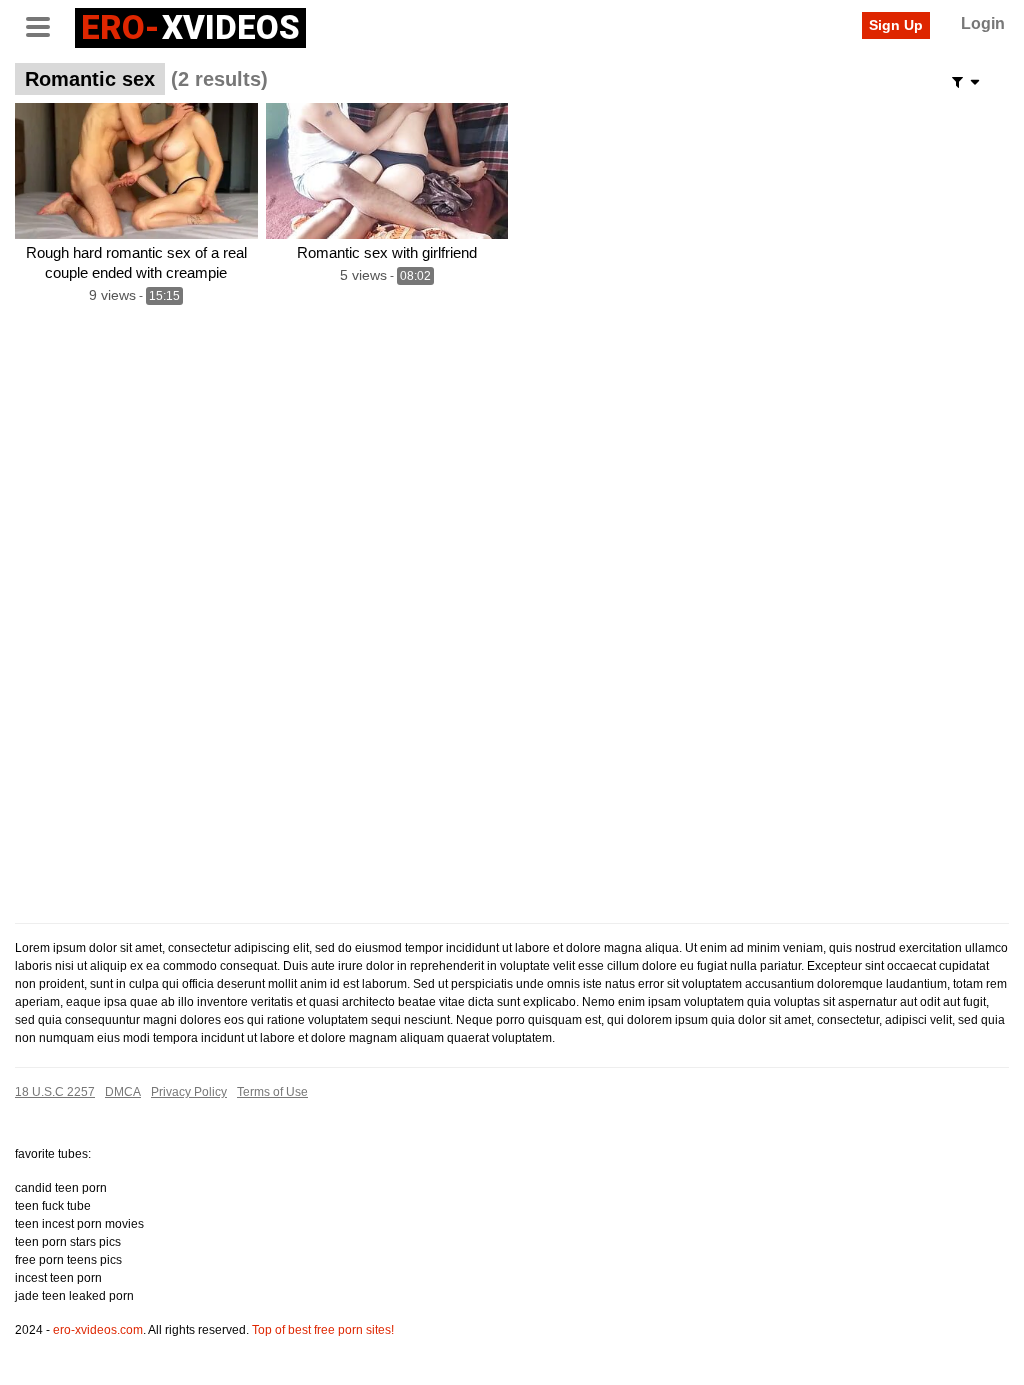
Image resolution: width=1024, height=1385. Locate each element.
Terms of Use (272, 1092)
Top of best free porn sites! (323, 1330)
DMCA (123, 1092)
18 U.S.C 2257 (55, 1092)
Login (983, 23)
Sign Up (896, 25)
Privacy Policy (189, 1092)
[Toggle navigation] (45, 25)
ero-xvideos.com (98, 1330)
